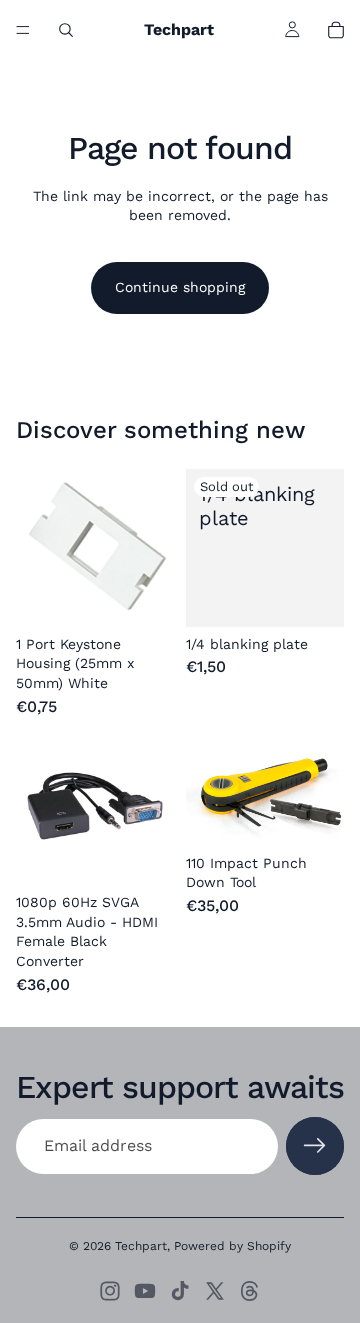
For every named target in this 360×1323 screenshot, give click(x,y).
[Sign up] (315, 1146)
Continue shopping (180, 287)
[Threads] (250, 1291)
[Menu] (23, 30)
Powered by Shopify (232, 1246)
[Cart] (336, 30)
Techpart (141, 1246)
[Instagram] (110, 1291)
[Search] (66, 30)
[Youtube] (145, 1291)
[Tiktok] (180, 1291)
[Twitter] (215, 1291)
